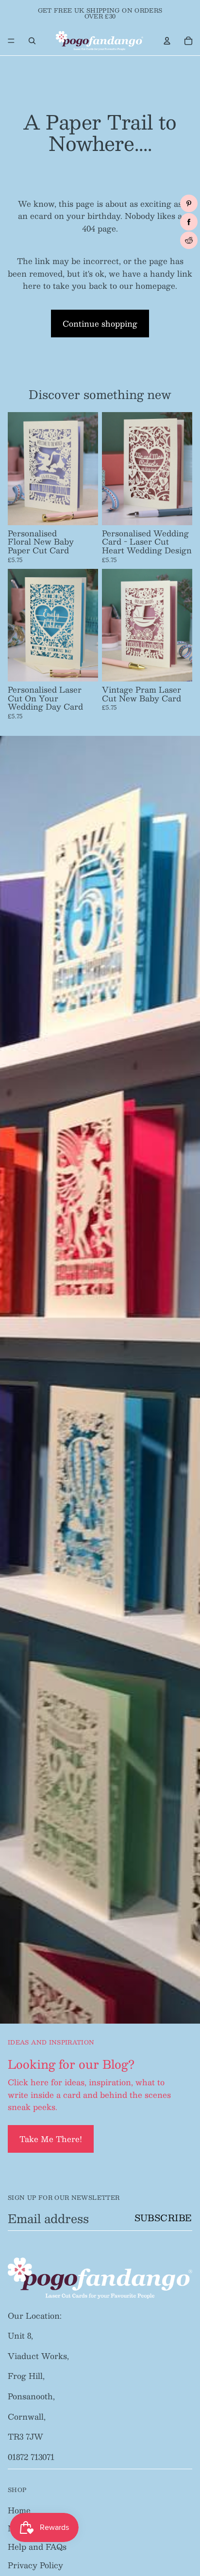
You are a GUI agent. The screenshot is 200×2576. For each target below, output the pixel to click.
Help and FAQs (37, 2547)
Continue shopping (100, 324)
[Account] (167, 41)
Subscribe (163, 2218)
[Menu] (11, 41)
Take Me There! (51, 2139)
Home (19, 2510)
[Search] (32, 41)
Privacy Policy (35, 2565)
